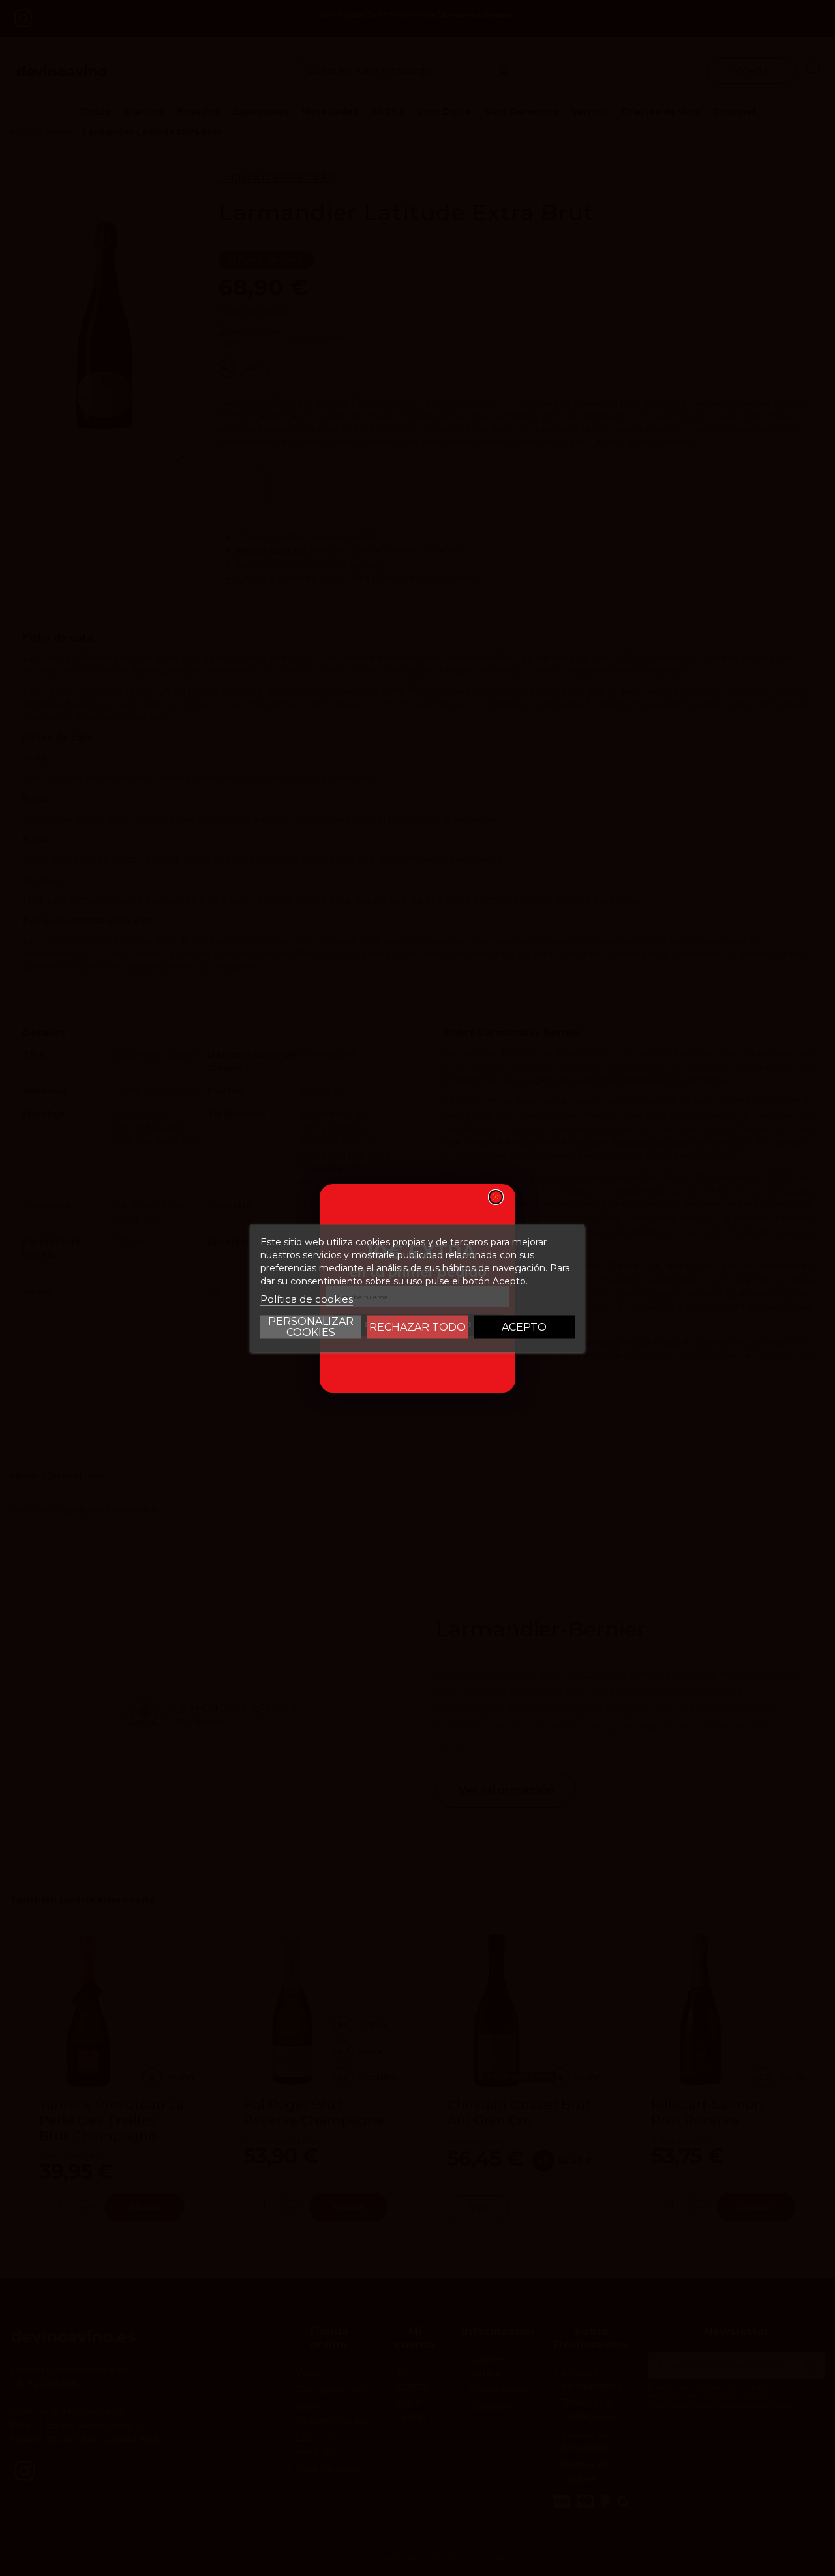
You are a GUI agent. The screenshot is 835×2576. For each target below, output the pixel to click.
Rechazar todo (417, 1326)
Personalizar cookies (311, 1326)
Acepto (524, 1326)
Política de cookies (307, 1298)
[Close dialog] (496, 1197)
